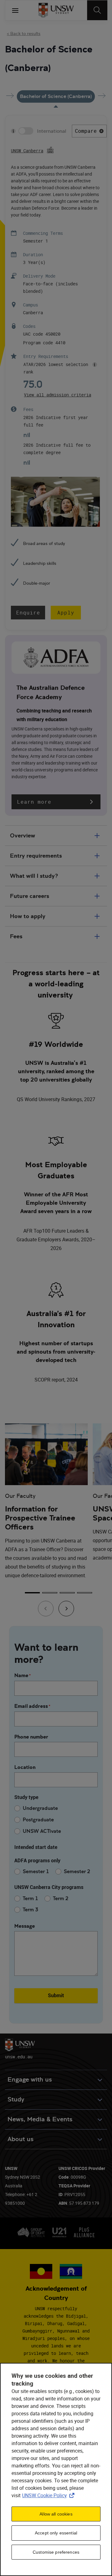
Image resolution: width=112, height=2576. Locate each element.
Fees (16, 936)
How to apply (28, 916)
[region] (56, 2469)
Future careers (30, 896)
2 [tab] (50, 1593)
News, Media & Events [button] (40, 2119)
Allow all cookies (56, 2514)
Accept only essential (56, 2533)
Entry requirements (36, 856)
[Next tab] (66, 1609)
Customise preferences (56, 2552)
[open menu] (15, 10)
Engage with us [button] (30, 2080)
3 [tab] (67, 1593)
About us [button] (21, 2139)
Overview (23, 835)
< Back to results (24, 33)
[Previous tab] (46, 1609)
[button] (56, 802)
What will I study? (34, 876)
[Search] (97, 10)
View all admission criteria (58, 395)
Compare (86, 131)
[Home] (56, 10)
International (52, 131)
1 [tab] (32, 1593)
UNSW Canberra (27, 151)
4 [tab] (85, 1593)
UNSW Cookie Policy (49, 2495)
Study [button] (16, 2099)
